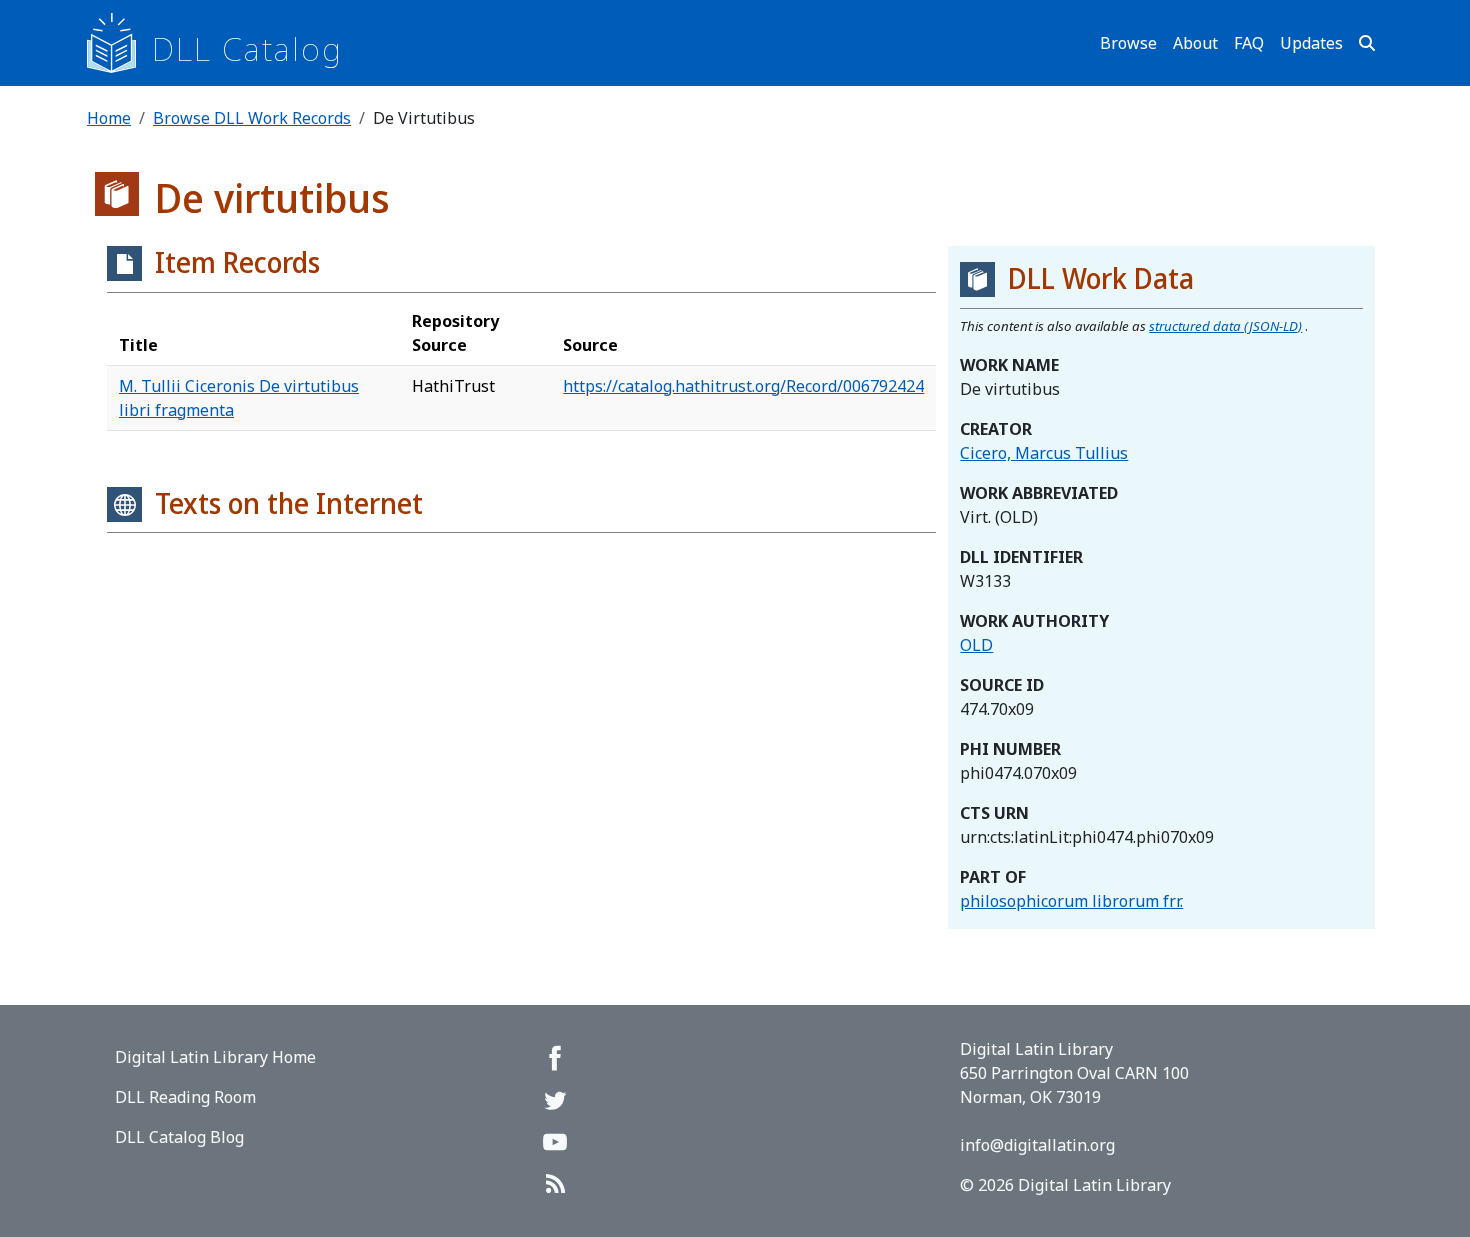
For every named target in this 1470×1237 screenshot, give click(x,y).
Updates (1311, 43)
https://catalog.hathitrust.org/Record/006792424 (743, 386)
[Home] (119, 43)
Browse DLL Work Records (252, 118)
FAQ (1249, 43)
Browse (1128, 43)
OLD (976, 645)
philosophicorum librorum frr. (1071, 901)
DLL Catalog (247, 48)
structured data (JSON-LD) (1225, 326)
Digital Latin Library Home (215, 1057)
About (1195, 43)
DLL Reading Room (185, 1097)
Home (109, 118)
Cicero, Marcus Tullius (1044, 453)
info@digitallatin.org (1037, 1145)
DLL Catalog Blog (179, 1137)
